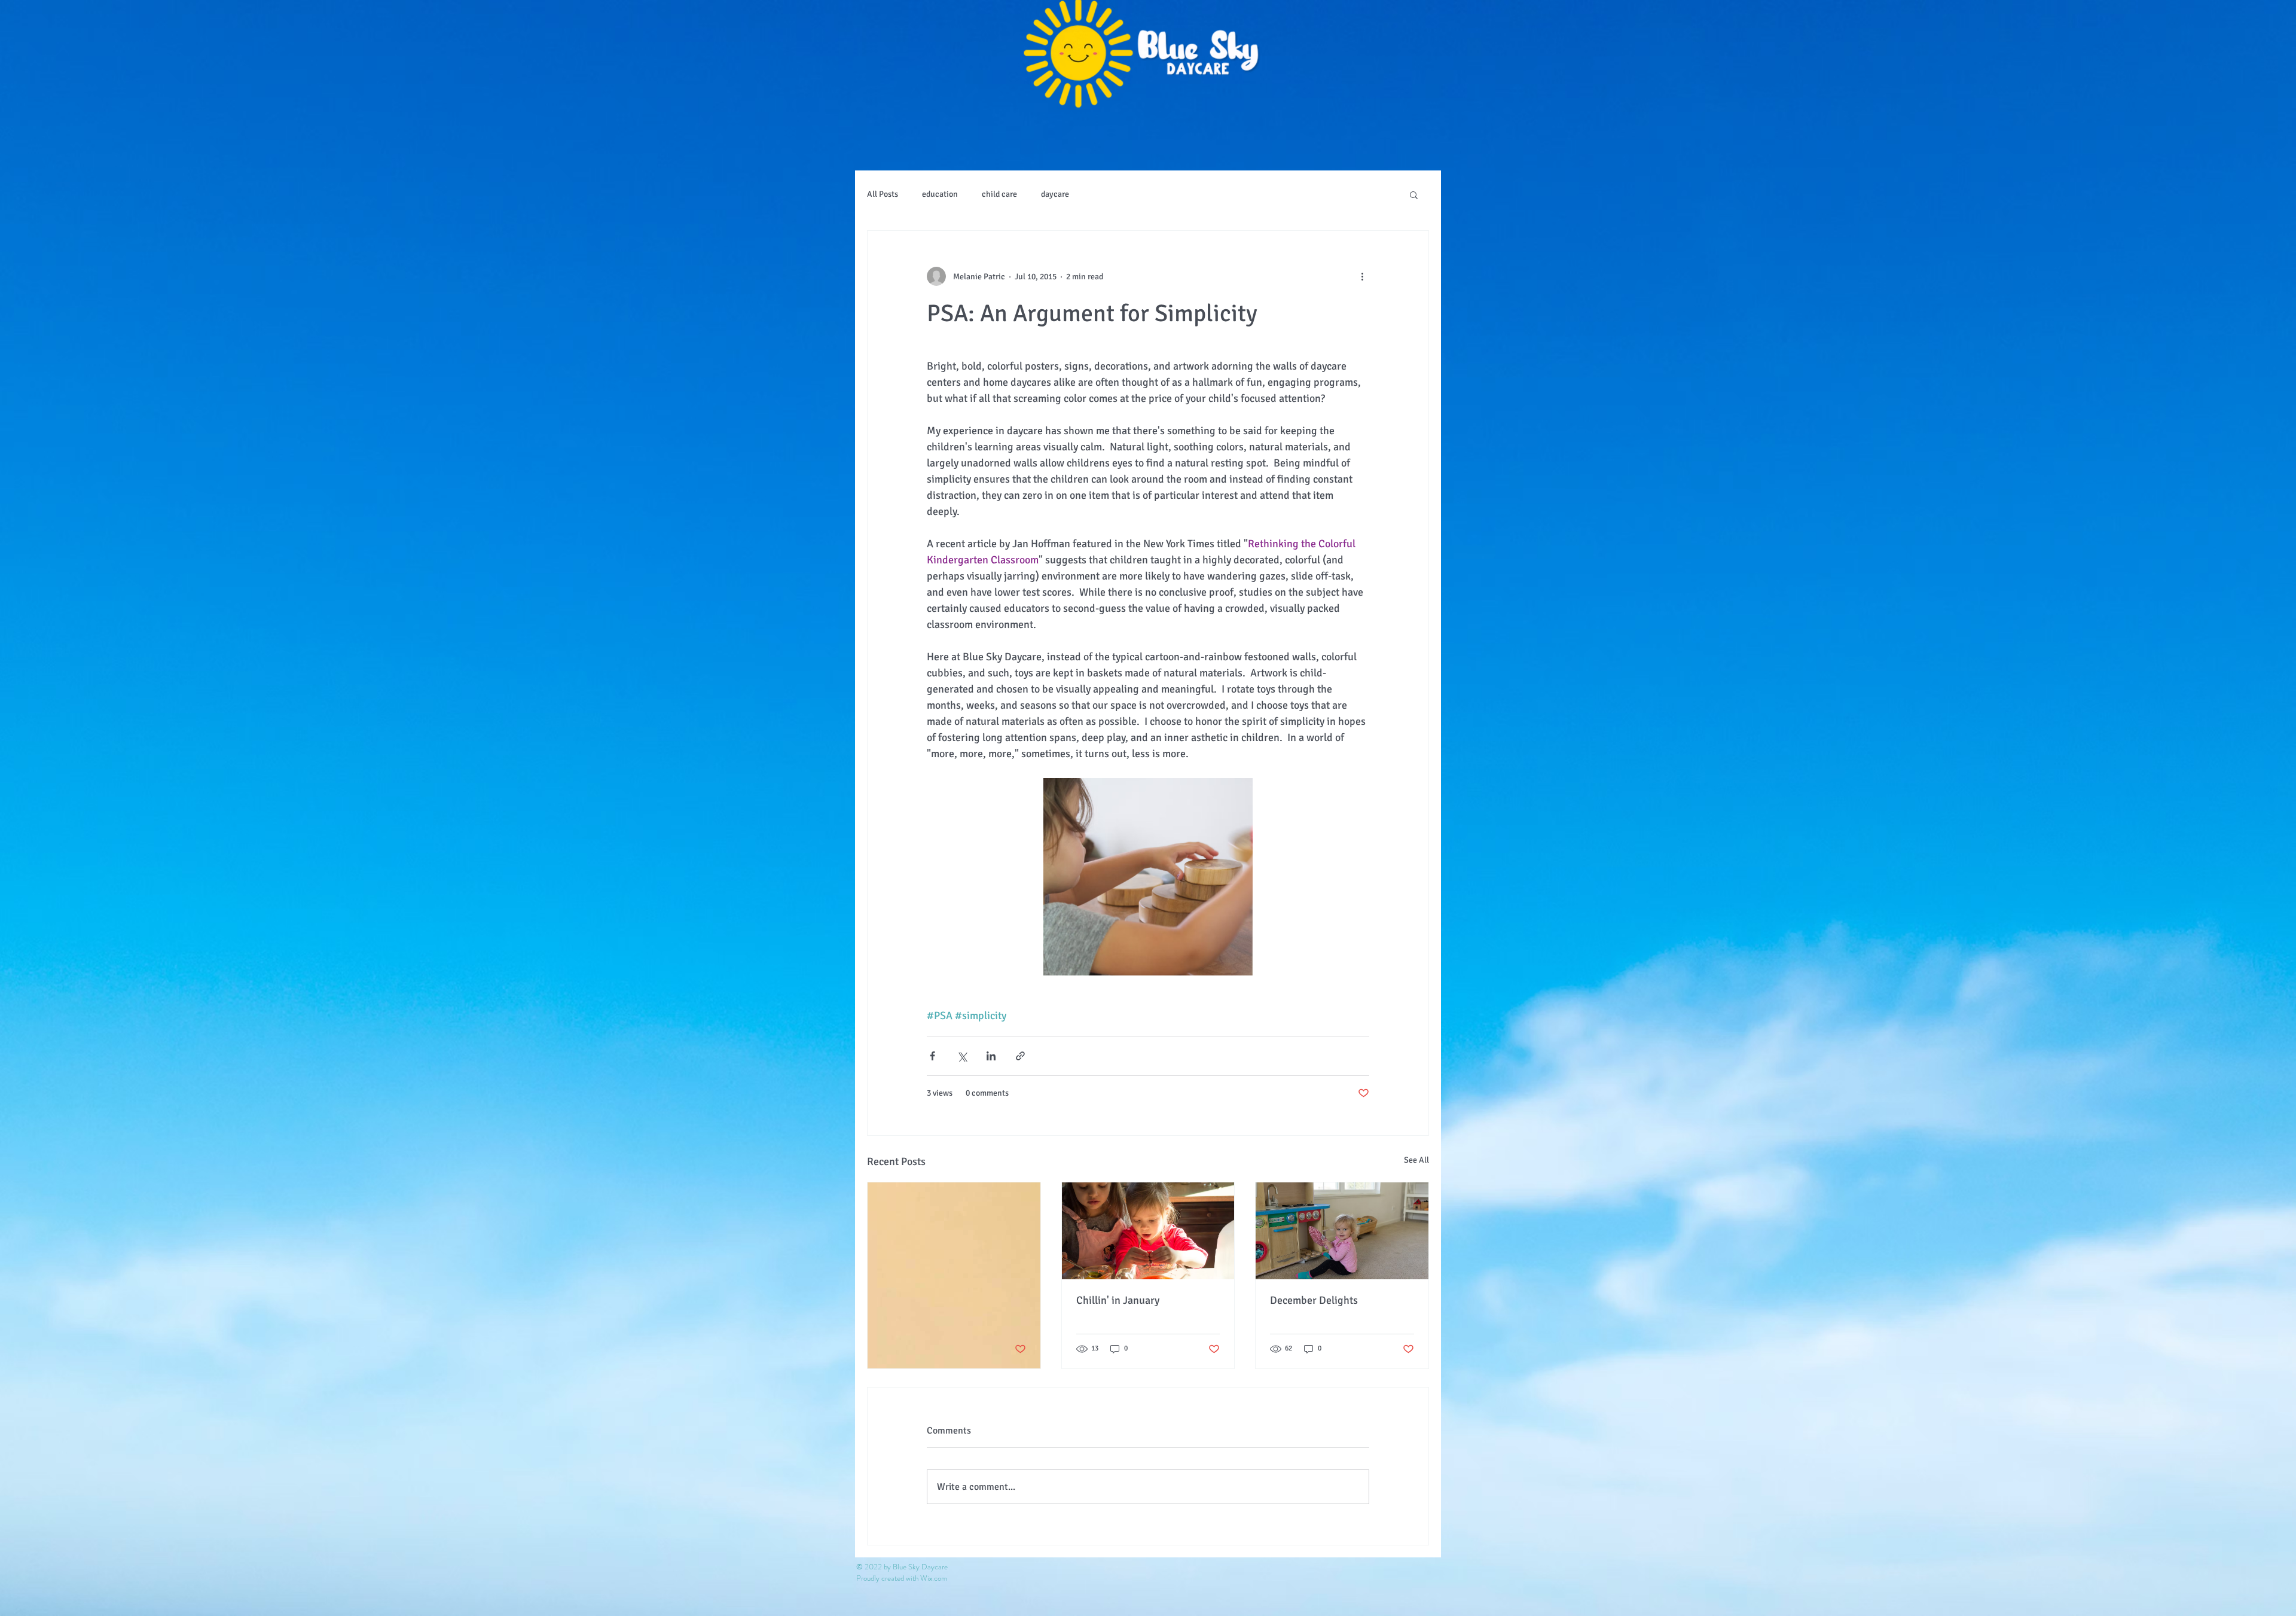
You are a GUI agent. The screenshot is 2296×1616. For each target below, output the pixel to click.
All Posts (883, 194)
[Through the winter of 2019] (954, 1231)
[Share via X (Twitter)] (962, 1056)
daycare (1055, 194)
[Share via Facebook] (932, 1056)
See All (1416, 1160)
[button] (1414, 194)
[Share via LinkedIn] (991, 1056)
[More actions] (1362, 276)
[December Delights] (1342, 1231)
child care (999, 194)
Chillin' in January (1118, 1300)
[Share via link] (1020, 1056)
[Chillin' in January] (1148, 1231)
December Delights (1314, 1300)
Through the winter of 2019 (945, 1300)
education (940, 194)
